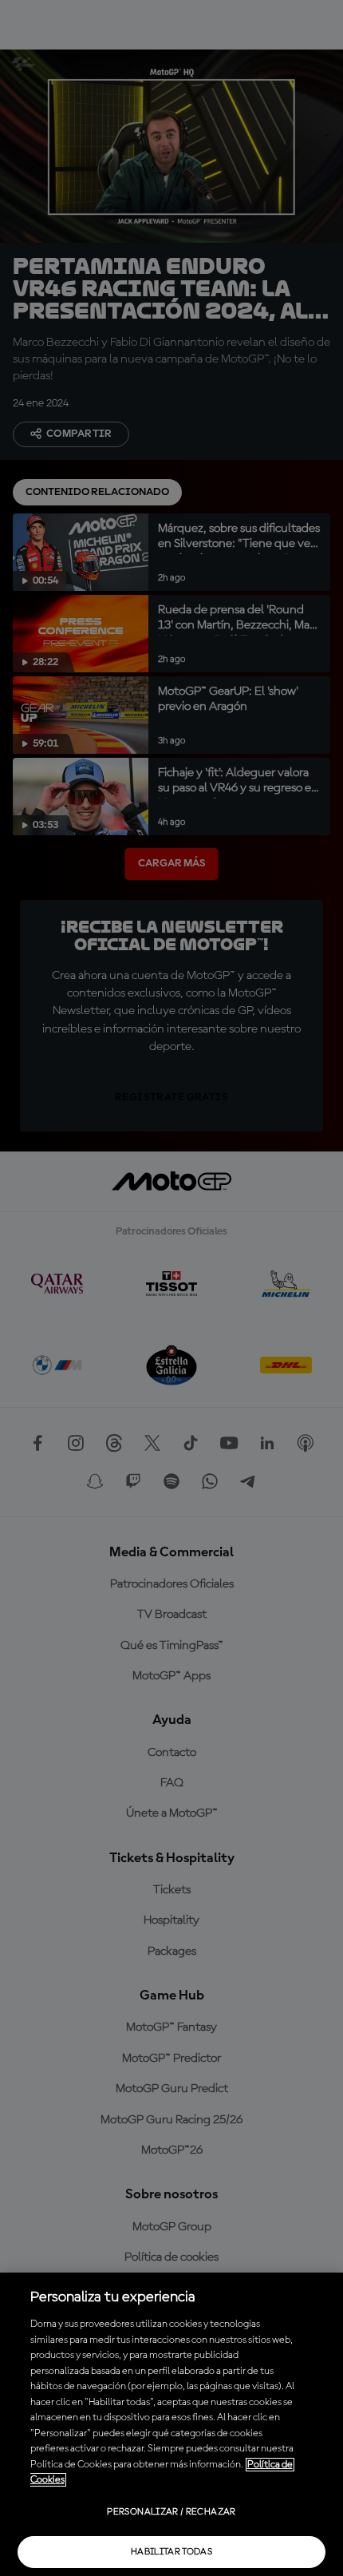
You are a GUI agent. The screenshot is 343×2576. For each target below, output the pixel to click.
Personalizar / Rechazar (171, 2512)
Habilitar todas (171, 2552)
